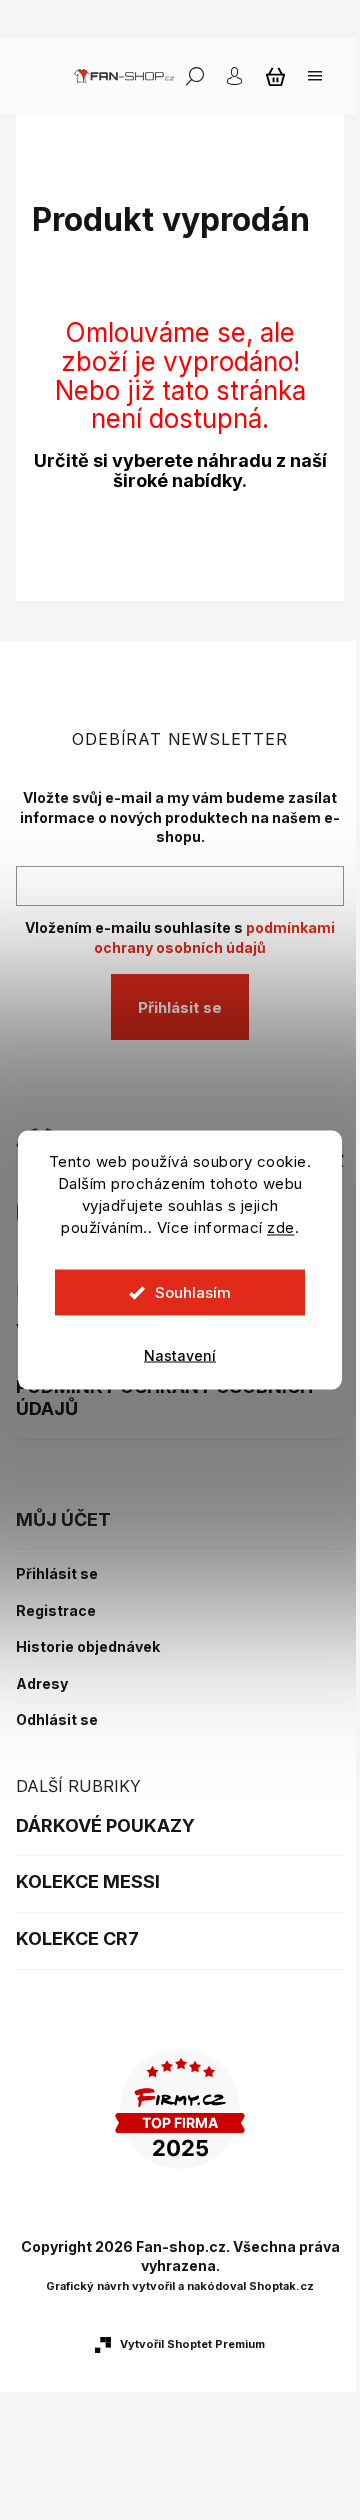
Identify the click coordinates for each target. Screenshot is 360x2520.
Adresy (42, 1684)
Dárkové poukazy (105, 1825)
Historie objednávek (88, 1647)
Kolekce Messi (88, 1881)
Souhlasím (193, 1292)
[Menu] (315, 76)
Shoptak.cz (281, 2286)
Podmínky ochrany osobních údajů (164, 1397)
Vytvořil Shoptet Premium (192, 2344)
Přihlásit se (180, 1007)
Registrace (56, 1611)
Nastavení (180, 1355)
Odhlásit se (57, 1720)
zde (281, 1227)
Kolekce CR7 (77, 1938)
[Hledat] (195, 76)
